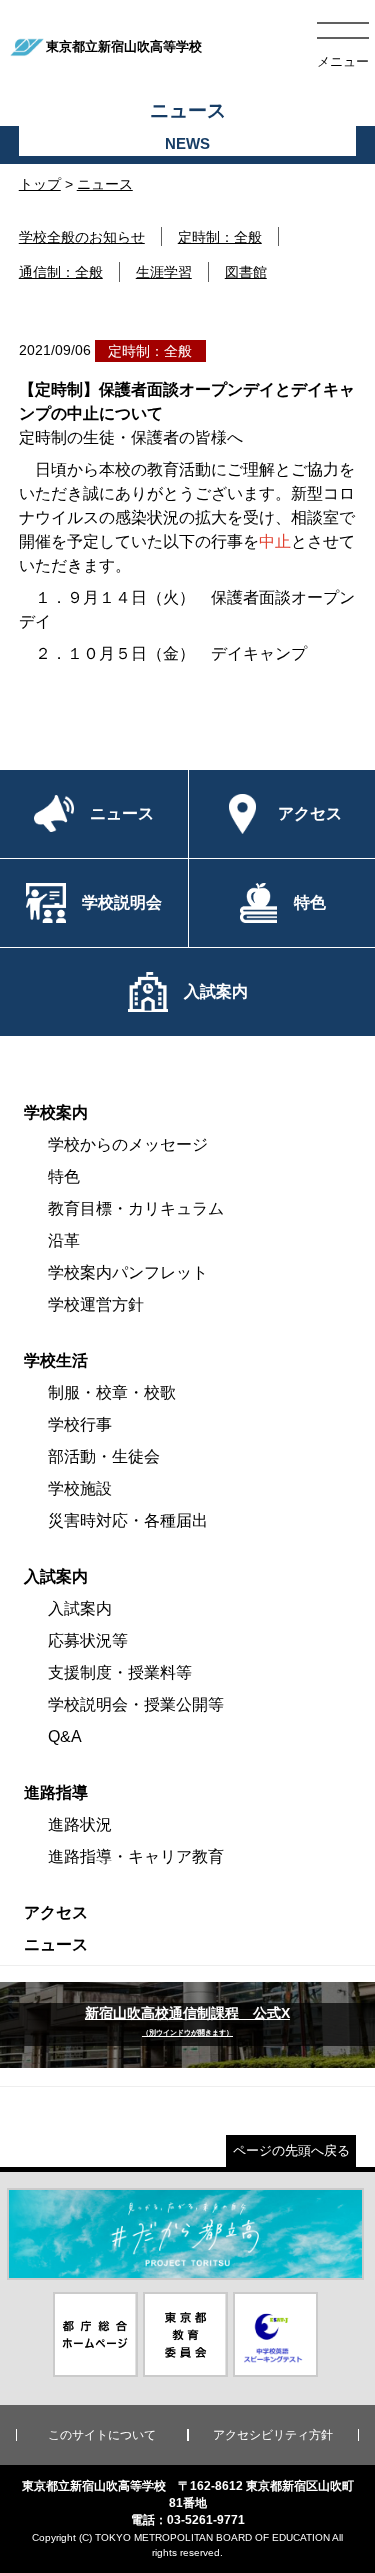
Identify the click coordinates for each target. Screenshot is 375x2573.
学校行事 (80, 1424)
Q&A (65, 1736)
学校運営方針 (96, 1304)
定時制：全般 (220, 237)
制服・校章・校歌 (112, 1392)
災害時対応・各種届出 (128, 1520)
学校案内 (56, 1112)
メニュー (343, 61)
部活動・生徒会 (104, 1456)
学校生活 (56, 1360)
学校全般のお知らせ (82, 237)
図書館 (246, 272)
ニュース (105, 184)
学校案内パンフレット (128, 1272)
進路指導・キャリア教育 (136, 1856)
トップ (40, 184)
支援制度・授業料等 (120, 1672)
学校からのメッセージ (128, 1144)
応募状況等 (88, 1640)
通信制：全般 (61, 272)
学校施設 (80, 1488)
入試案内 (56, 1576)
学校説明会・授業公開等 (136, 1704)
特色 (64, 1176)
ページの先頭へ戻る (291, 2150)
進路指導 (56, 1792)
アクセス (56, 1912)
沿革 (64, 1240)
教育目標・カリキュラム (136, 1208)
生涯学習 (164, 272)
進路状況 (80, 1824)
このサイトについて (102, 2435)
